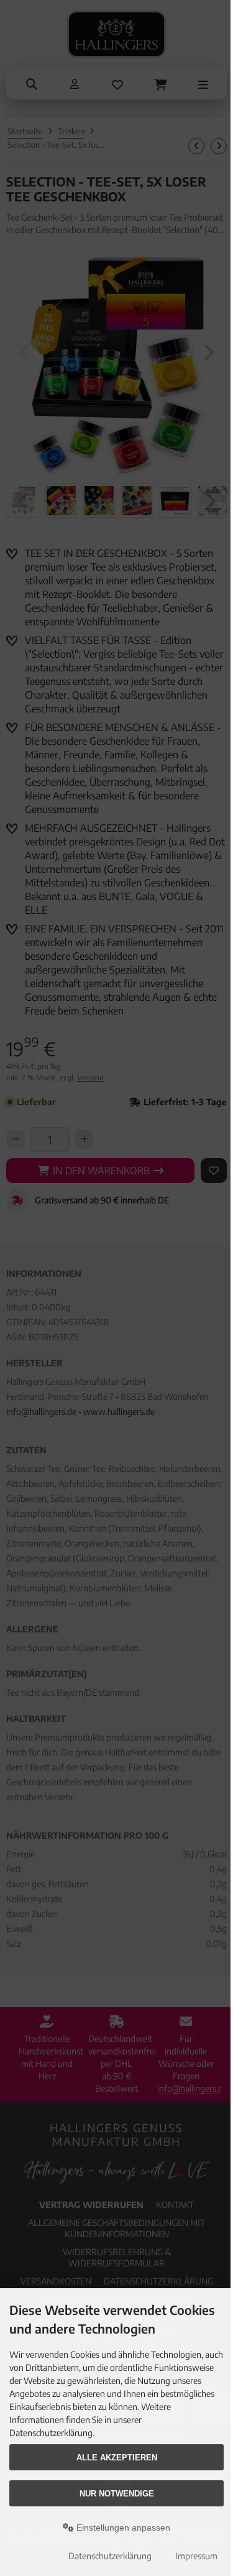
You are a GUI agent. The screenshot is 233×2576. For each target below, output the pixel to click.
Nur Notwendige (117, 2494)
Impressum (196, 2556)
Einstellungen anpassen (122, 2528)
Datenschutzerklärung (110, 2556)
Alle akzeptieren (117, 2458)
